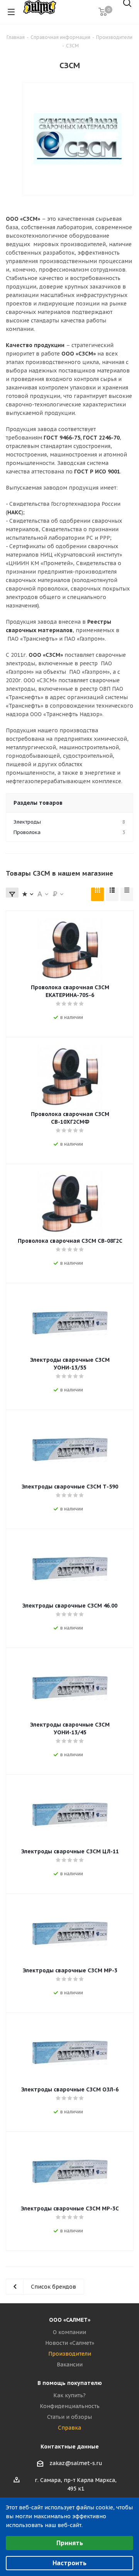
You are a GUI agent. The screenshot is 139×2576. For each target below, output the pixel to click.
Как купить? (69, 2395)
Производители (70, 2354)
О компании (69, 2332)
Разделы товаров (38, 803)
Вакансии (70, 2365)
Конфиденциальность (70, 2406)
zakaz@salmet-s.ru (76, 2463)
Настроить (69, 2563)
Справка (69, 2428)
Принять (70, 2543)
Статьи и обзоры (69, 2417)
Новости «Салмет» (70, 2343)
